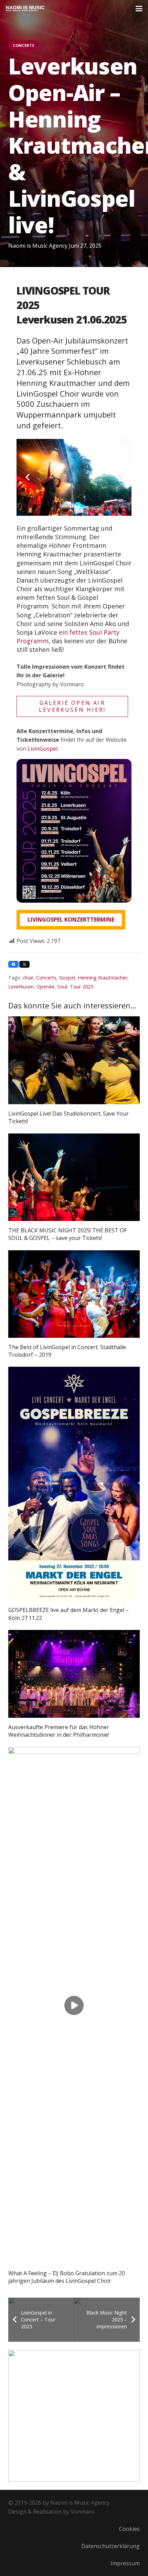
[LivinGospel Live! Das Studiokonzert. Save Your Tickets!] (74, 1060)
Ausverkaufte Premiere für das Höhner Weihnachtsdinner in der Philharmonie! (59, 1731)
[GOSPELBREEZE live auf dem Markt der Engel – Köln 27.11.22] (74, 1484)
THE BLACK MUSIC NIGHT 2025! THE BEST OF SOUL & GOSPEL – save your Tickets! (67, 1234)
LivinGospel (43, 749)
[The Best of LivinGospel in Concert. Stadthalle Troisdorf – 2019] (74, 1294)
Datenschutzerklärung (110, 2546)
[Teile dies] (13, 964)
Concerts (46, 978)
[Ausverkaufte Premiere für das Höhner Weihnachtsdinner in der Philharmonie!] (74, 1674)
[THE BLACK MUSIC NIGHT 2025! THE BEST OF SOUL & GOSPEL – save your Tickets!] (74, 1177)
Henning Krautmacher (103, 978)
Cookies (129, 2529)
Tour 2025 (82, 987)
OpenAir (46, 987)
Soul (62, 987)
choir (28, 978)
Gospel (67, 978)
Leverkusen (21, 987)
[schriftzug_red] (25, 9)
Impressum (125, 2563)
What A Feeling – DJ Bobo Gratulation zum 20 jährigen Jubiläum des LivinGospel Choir (67, 2277)
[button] (139, 9)
